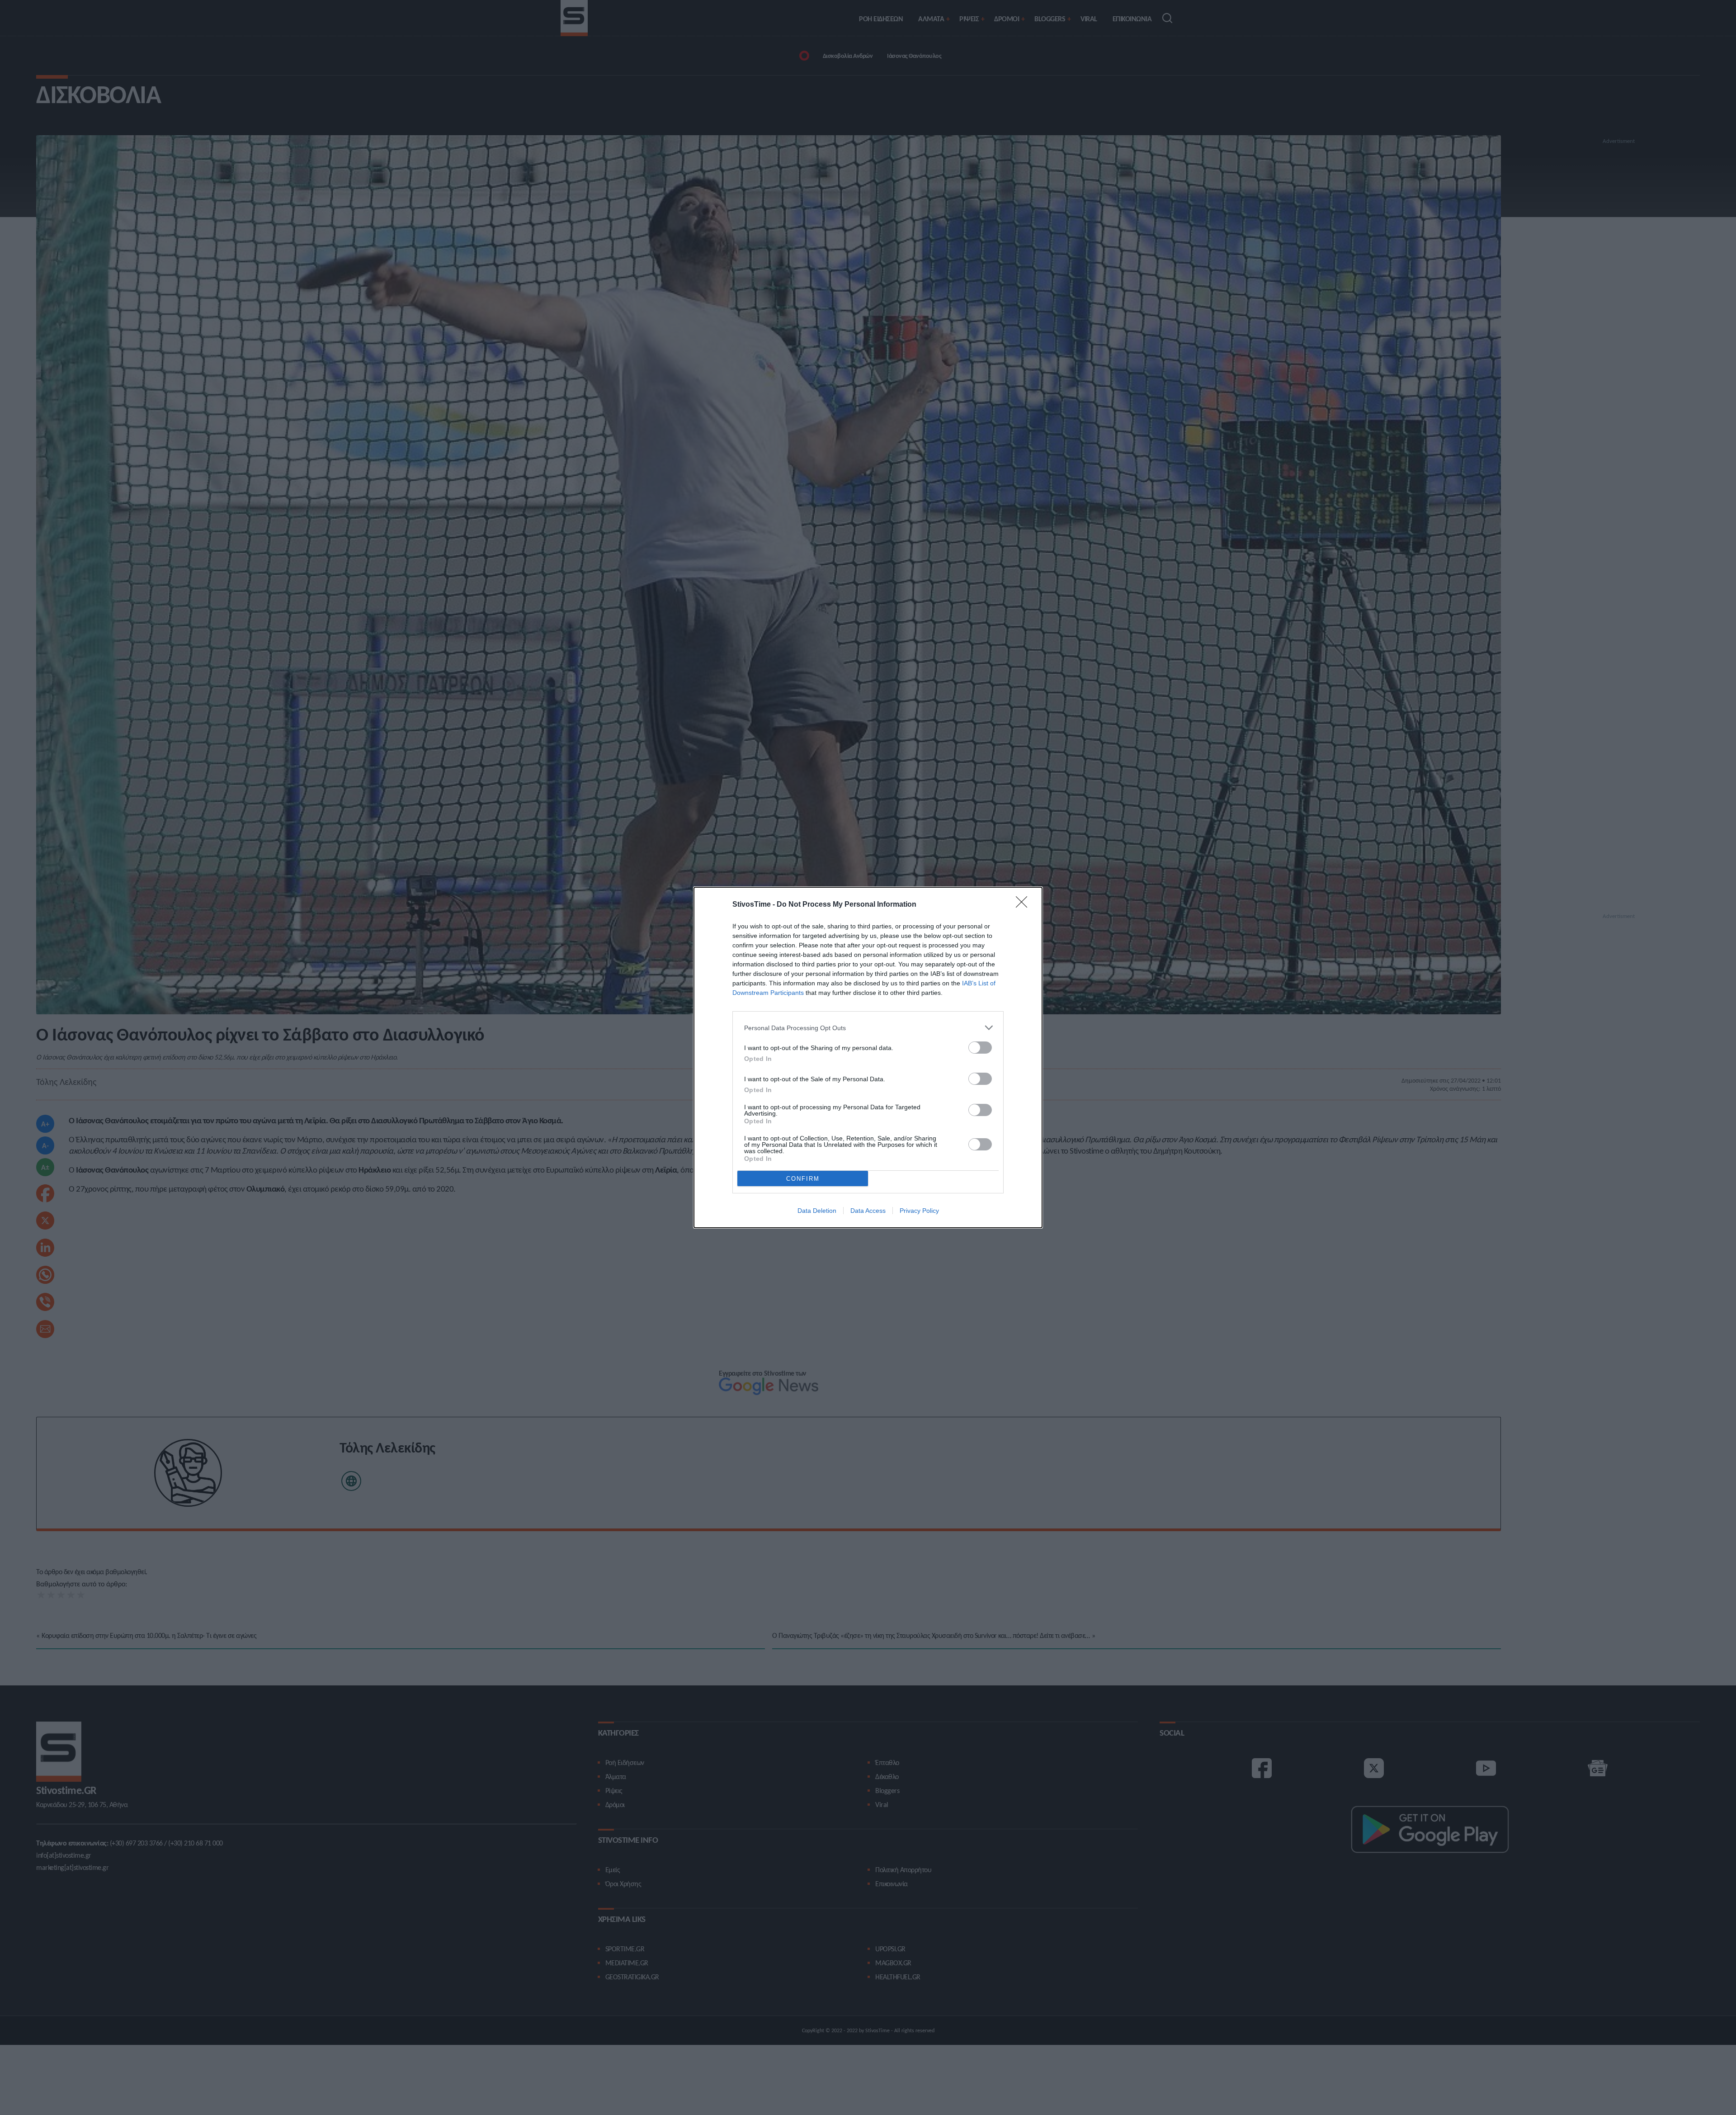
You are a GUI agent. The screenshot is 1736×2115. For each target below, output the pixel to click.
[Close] (1024, 905)
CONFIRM (803, 1179)
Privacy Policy (919, 1211)
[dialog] (868, 1057)
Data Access (868, 1211)
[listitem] (868, 1028)
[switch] (980, 1048)
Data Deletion (817, 1211)
